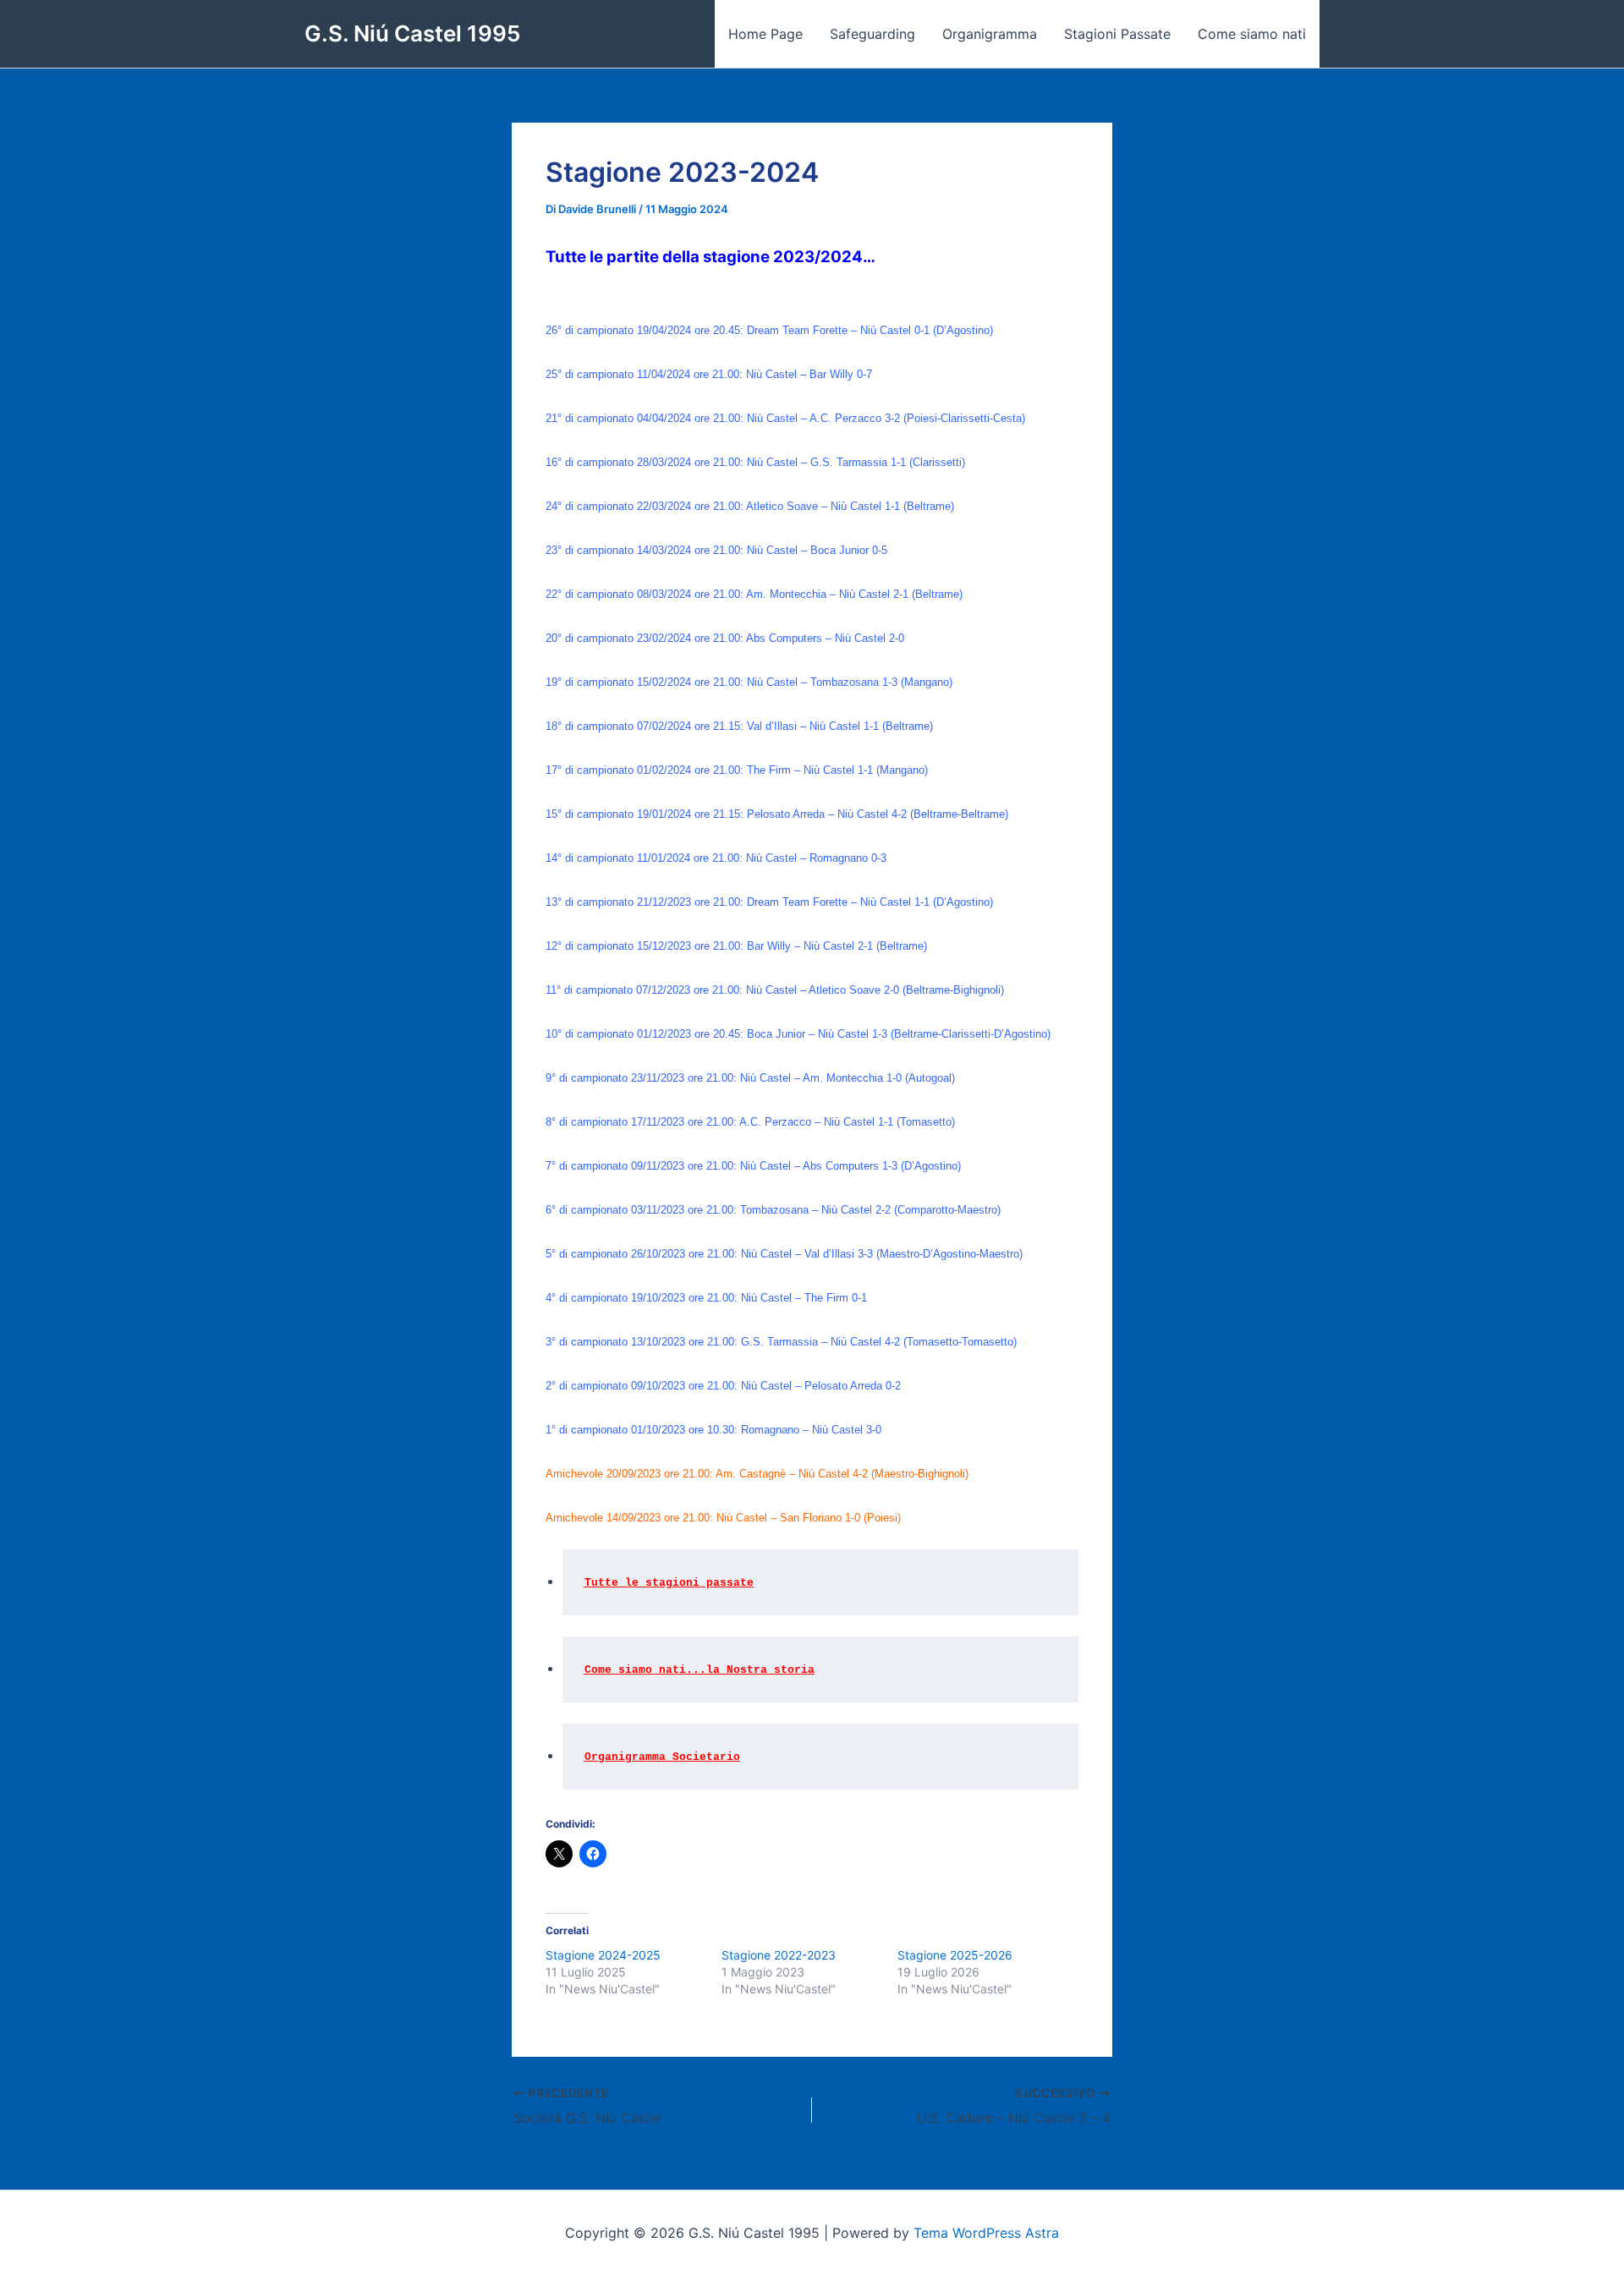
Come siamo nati (1252, 34)
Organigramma (990, 34)
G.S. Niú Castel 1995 (412, 33)
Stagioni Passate (1117, 34)
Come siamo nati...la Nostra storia (700, 1670)
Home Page (765, 34)
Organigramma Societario (662, 1757)
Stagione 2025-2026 (955, 1955)
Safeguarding (872, 34)
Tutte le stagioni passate (669, 1583)
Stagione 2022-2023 (779, 1955)
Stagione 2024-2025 (603, 1955)
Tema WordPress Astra (986, 2233)
